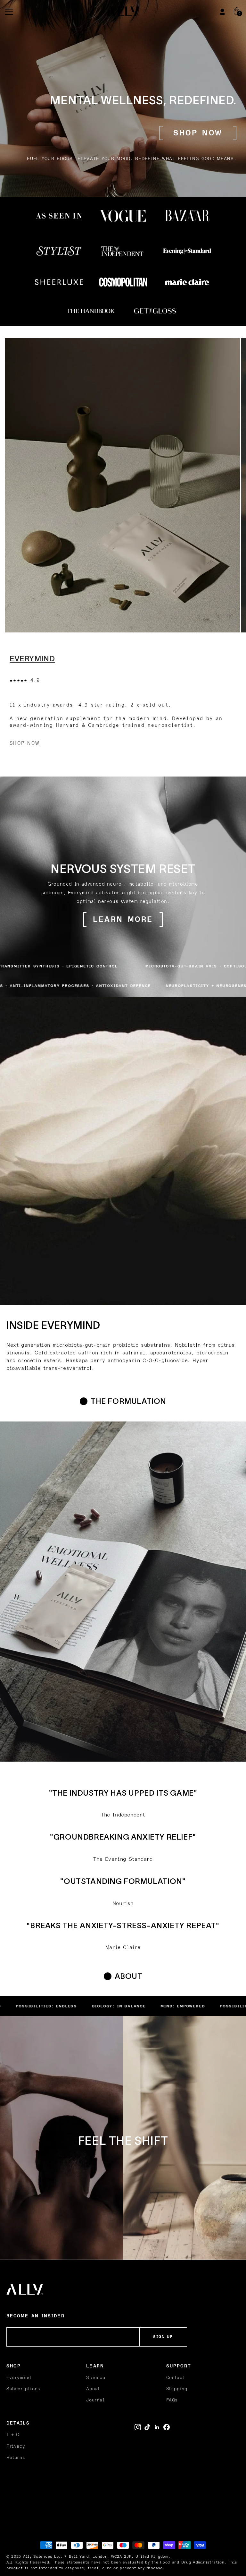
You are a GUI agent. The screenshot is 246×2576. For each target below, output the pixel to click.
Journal (95, 2400)
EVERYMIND (32, 659)
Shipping (177, 2389)
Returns (16, 2457)
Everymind (19, 2378)
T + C (13, 2435)
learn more (123, 920)
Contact (175, 2378)
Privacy (16, 2446)
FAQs (172, 2400)
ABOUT (129, 1976)
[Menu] (9, 12)
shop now (198, 133)
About (93, 2389)
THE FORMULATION (128, 1401)
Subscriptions (23, 2389)
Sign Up (163, 2337)
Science (96, 2378)
